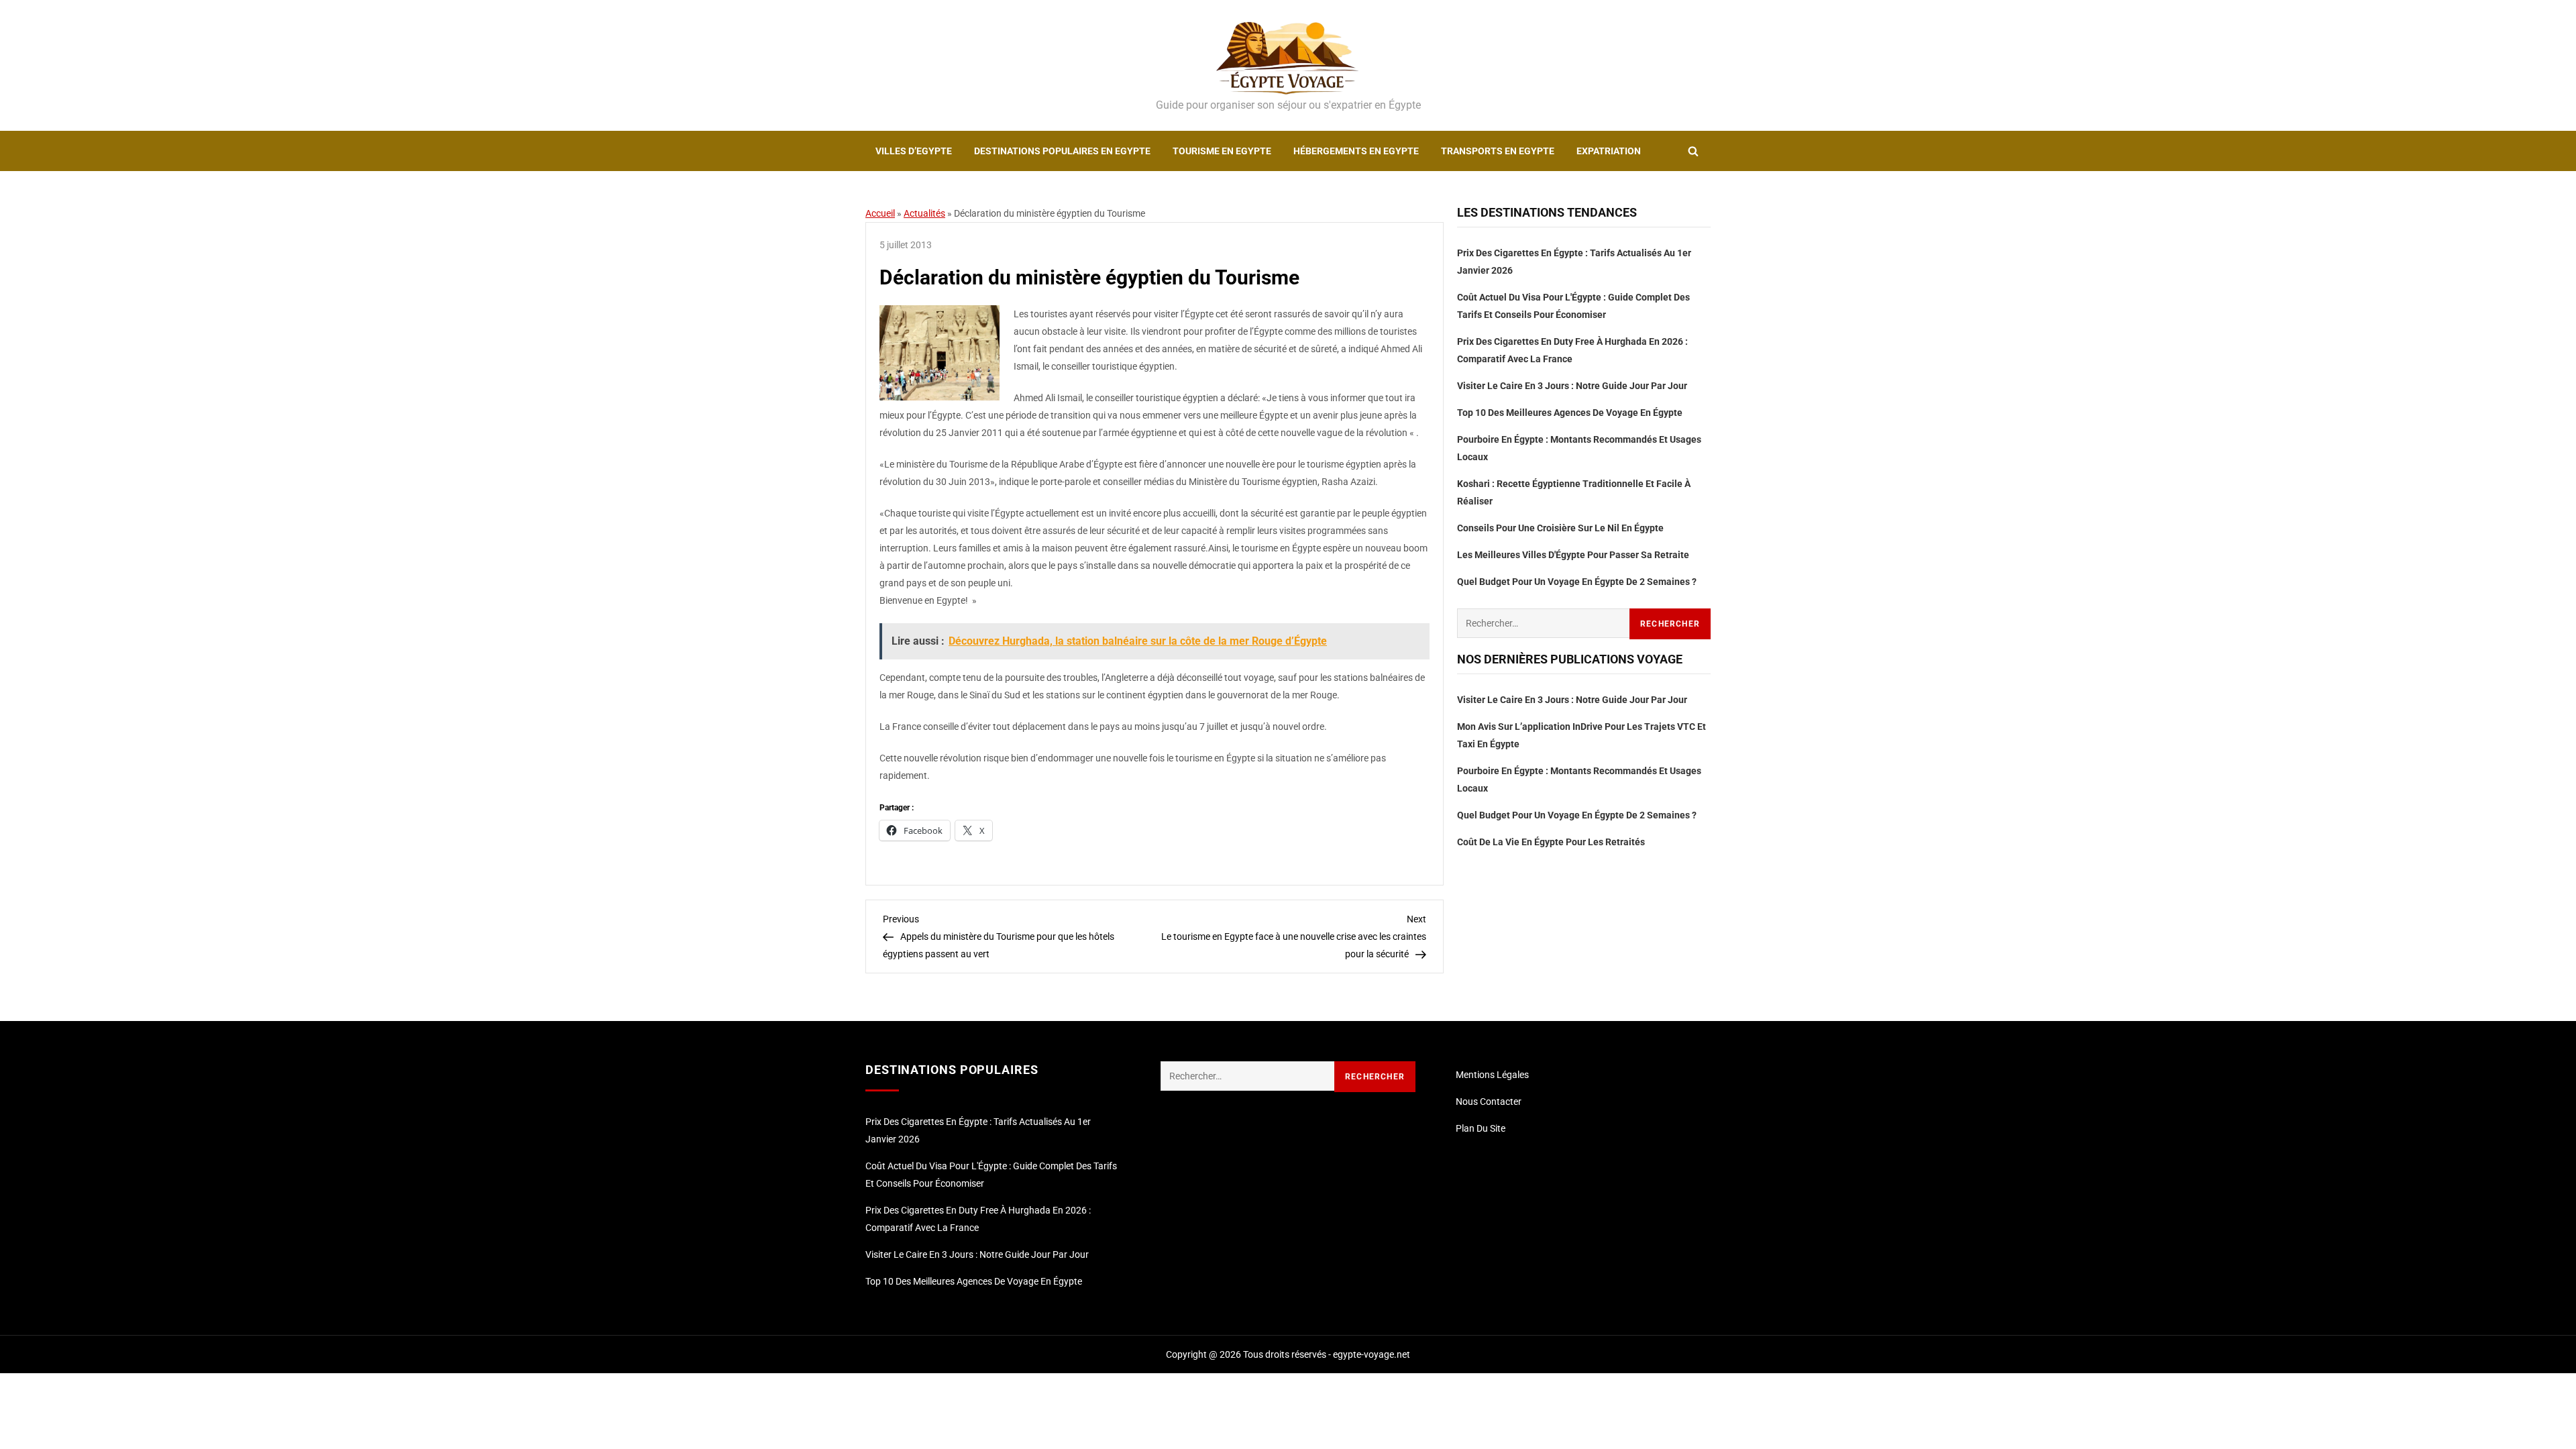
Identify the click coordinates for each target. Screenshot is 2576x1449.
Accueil (880, 213)
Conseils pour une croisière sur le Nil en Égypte (1560, 528)
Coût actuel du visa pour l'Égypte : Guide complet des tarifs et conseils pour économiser (1573, 306)
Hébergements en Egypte (1356, 151)
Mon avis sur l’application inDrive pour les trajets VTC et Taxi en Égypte (1581, 735)
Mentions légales (1492, 1075)
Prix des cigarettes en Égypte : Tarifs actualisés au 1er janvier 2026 (1574, 262)
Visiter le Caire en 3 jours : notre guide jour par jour (1572, 386)
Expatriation (1609, 151)
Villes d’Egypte (914, 151)
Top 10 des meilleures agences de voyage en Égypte (1570, 413)
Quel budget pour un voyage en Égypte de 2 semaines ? (1577, 582)
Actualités (924, 213)
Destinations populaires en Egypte (1062, 151)
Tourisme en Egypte (1222, 151)
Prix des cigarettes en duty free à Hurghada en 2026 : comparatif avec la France (1572, 350)
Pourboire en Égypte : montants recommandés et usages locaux (1579, 448)
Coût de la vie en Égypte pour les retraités (1551, 842)
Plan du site (1481, 1128)
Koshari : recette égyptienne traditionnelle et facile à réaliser (1574, 492)
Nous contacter (1489, 1102)
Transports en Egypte (1498, 151)
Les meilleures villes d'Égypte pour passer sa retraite (1573, 555)
